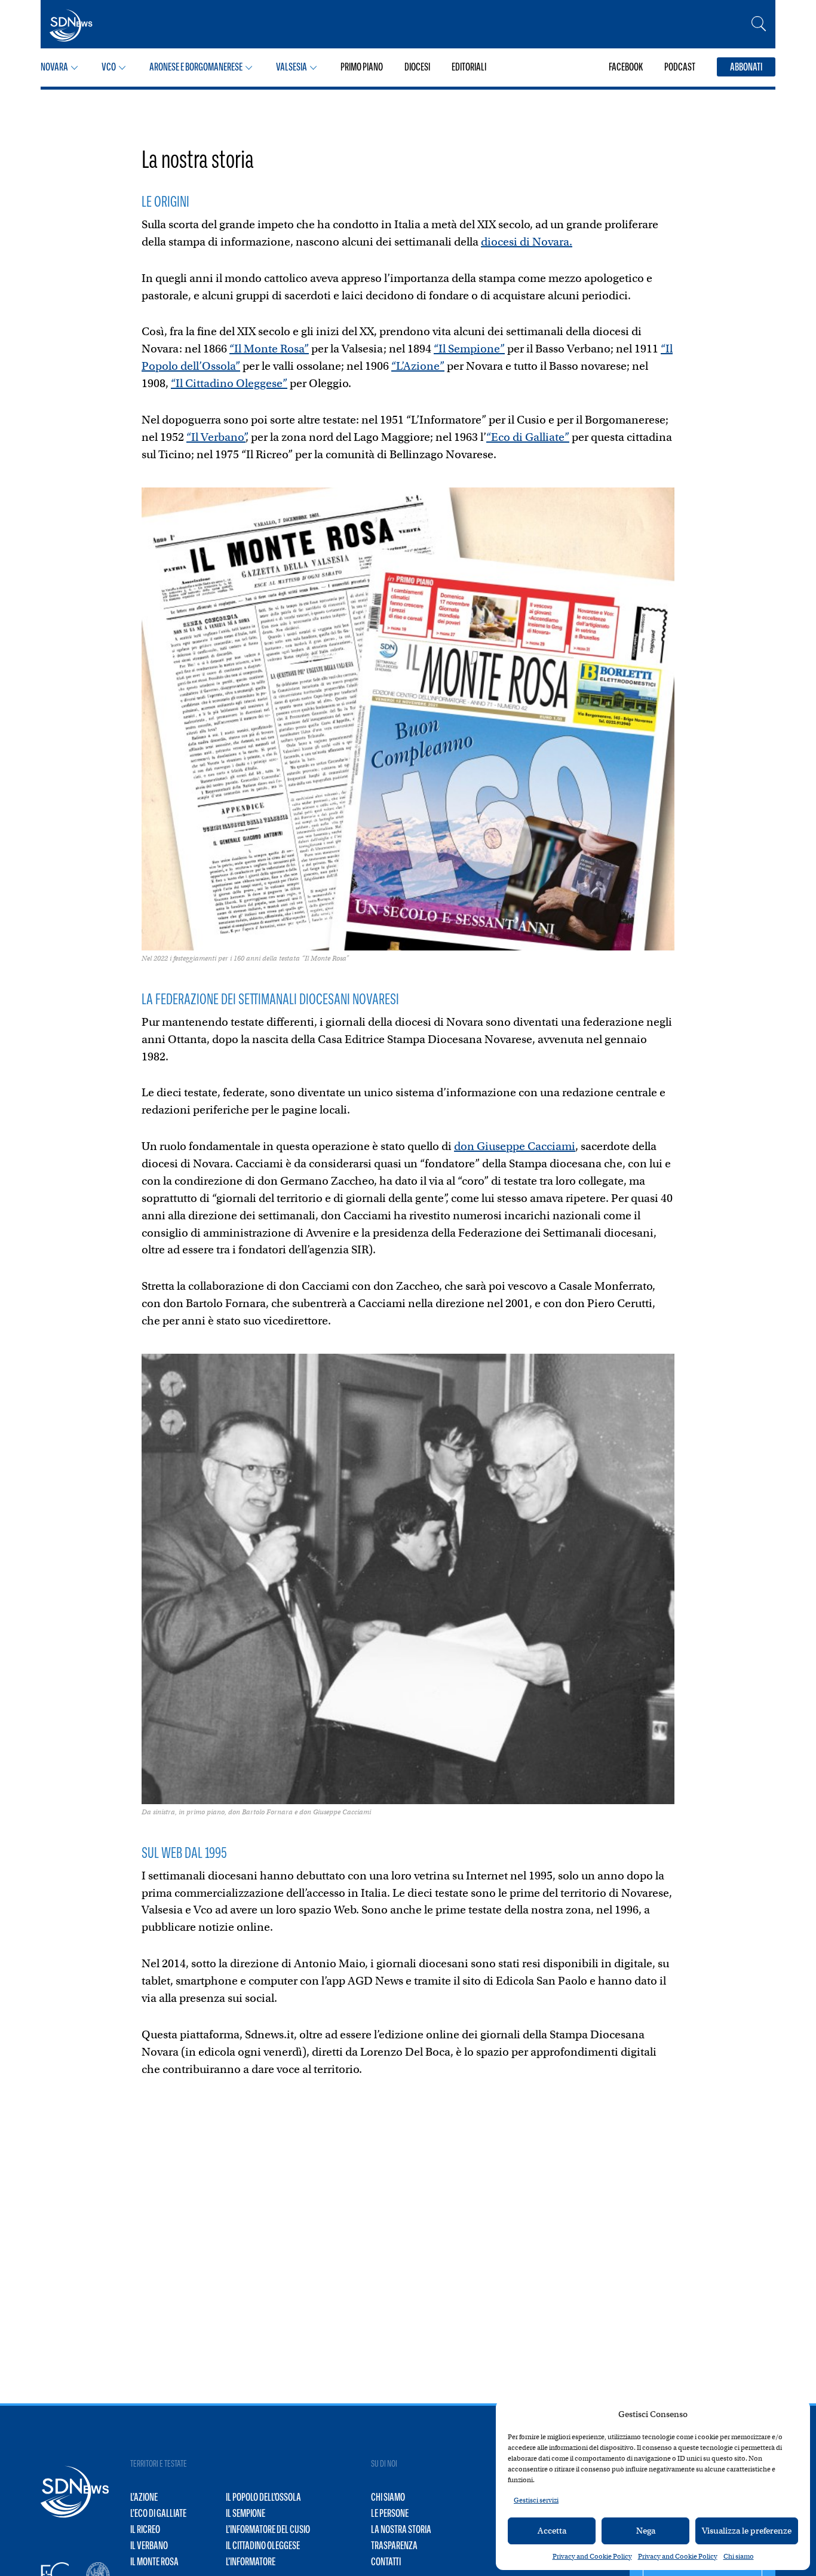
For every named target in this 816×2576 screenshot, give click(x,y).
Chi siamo (739, 2556)
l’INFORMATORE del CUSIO (268, 2529)
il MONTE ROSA (154, 2562)
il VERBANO (149, 2546)
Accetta (552, 2531)
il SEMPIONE (246, 2513)
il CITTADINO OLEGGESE (263, 2546)
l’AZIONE (144, 2497)
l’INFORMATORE (251, 2562)
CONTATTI (386, 2562)
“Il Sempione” (469, 349)
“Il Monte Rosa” (269, 349)
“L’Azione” (418, 366)
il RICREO (145, 2529)
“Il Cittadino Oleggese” (229, 383)
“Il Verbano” (216, 437)
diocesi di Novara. (527, 242)
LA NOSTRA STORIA (401, 2529)
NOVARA (54, 67)
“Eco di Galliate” (528, 437)
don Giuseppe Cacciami (515, 1146)
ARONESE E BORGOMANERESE (196, 67)
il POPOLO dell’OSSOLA (263, 2497)
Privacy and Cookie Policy (592, 2556)
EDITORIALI (469, 67)
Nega (646, 2531)
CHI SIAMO (388, 2497)
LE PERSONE (390, 2513)
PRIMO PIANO (362, 67)
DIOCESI (417, 67)
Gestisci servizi (536, 2500)
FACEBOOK (626, 67)
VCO (109, 67)
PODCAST (680, 67)
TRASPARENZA (394, 2546)
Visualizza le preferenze (747, 2531)
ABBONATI (746, 67)
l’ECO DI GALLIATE (158, 2513)
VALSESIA (292, 67)
